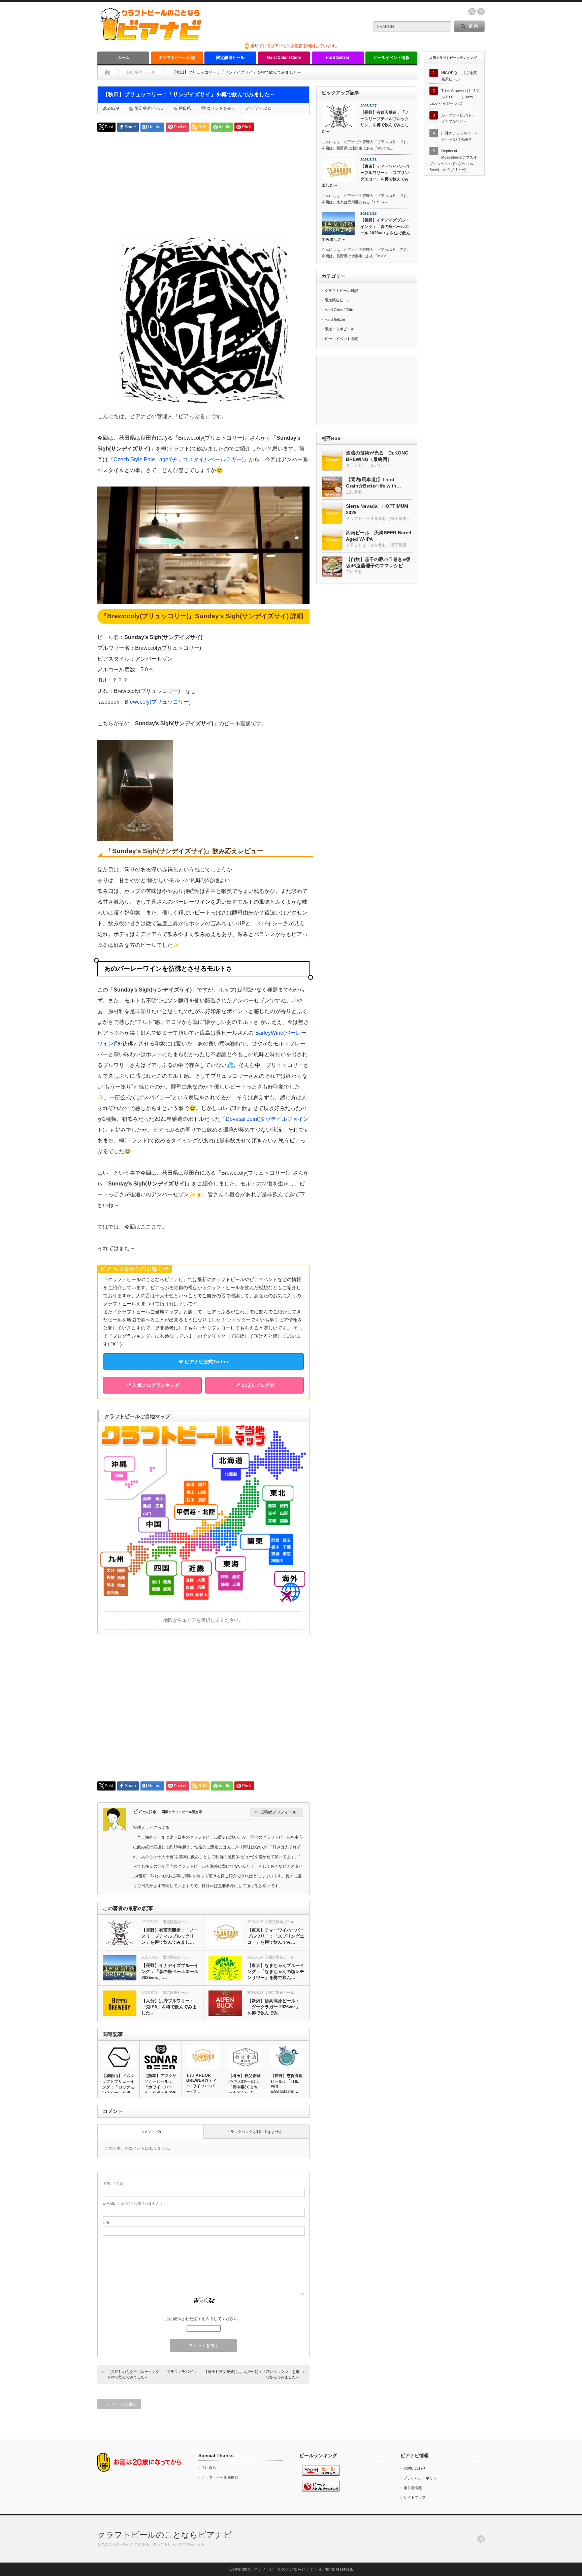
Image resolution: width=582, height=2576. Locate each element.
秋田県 (185, 108)
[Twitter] (481, 2539)
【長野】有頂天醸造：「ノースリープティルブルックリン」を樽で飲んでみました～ (365, 122)
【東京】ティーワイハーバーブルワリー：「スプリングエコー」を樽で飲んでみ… (276, 1936)
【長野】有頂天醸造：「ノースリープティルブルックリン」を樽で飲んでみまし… (170, 1936)
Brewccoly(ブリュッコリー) (158, 702)
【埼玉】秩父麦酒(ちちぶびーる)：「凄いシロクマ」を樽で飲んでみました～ (252, 2374)
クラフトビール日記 (177, 58)
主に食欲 (209, 2468)
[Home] (107, 72)
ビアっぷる (261, 108)
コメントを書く (221, 108)
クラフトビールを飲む (220, 2477)
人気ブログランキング (155, 1385)
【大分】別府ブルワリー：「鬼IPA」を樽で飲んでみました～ (169, 2007)
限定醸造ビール (230, 58)
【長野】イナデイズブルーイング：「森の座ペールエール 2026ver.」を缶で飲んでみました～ (366, 230)
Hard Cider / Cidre (284, 58)
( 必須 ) (114, 2183)
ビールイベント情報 (391, 58)
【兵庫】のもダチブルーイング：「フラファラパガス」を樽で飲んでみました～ (154, 2374)
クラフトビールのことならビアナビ (165, 2535)
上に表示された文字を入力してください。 (203, 2319)
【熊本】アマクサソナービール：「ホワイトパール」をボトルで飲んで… (160, 2087)
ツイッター (239, 1320)
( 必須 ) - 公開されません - (132, 2203)
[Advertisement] (203, 184)
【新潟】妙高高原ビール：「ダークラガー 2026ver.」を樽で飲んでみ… (274, 2007)
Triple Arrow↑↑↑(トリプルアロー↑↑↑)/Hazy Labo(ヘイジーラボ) (454, 97)
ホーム (123, 58)
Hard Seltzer (338, 58)
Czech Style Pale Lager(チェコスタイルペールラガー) (179, 459)
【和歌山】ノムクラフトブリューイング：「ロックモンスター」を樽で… (118, 2087)
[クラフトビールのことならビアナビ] (151, 38)
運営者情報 (413, 2488)
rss (472, 11)
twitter (481, 11)
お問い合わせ (415, 2468)
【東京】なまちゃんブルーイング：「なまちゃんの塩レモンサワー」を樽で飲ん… (276, 1971)
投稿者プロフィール (278, 1812)
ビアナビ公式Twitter (206, 1362)
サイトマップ (415, 2497)
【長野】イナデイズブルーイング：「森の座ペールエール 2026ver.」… (170, 1971)
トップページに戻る (119, 2404)
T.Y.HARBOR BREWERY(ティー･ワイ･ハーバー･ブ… (201, 2084)
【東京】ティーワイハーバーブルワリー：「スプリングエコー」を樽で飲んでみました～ (365, 176)
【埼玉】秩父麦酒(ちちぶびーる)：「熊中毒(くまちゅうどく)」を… (245, 2084)
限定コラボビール (339, 329)
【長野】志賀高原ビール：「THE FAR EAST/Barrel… (287, 2084)
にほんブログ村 (257, 1385)
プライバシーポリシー (422, 2478)
